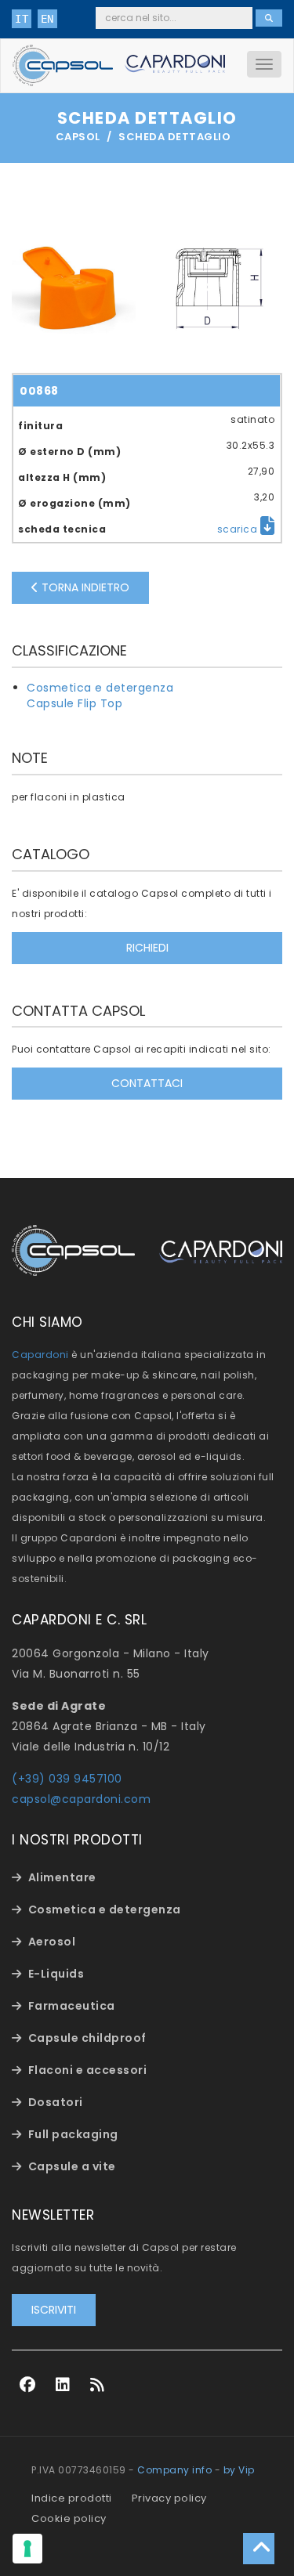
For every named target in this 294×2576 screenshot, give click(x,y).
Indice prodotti (72, 2498)
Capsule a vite (72, 2166)
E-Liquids (56, 1974)
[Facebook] (28, 2385)
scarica (239, 529)
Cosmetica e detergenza (100, 688)
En (47, 19)
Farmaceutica (72, 2006)
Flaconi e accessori (88, 2070)
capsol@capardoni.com (81, 1799)
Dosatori (56, 2102)
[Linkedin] (63, 2385)
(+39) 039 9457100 (67, 1779)
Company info (174, 2470)
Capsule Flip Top (74, 703)
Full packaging (73, 2134)
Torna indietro (84, 587)
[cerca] (269, 18)
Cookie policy (69, 2518)
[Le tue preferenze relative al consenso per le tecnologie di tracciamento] (27, 2549)
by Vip (239, 2470)
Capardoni (40, 1355)
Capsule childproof (87, 2038)
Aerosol (52, 1942)
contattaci (147, 1083)
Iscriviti (54, 2310)
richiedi (147, 948)
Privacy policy (169, 2498)
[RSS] (98, 2385)
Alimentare (62, 1877)
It (22, 19)
